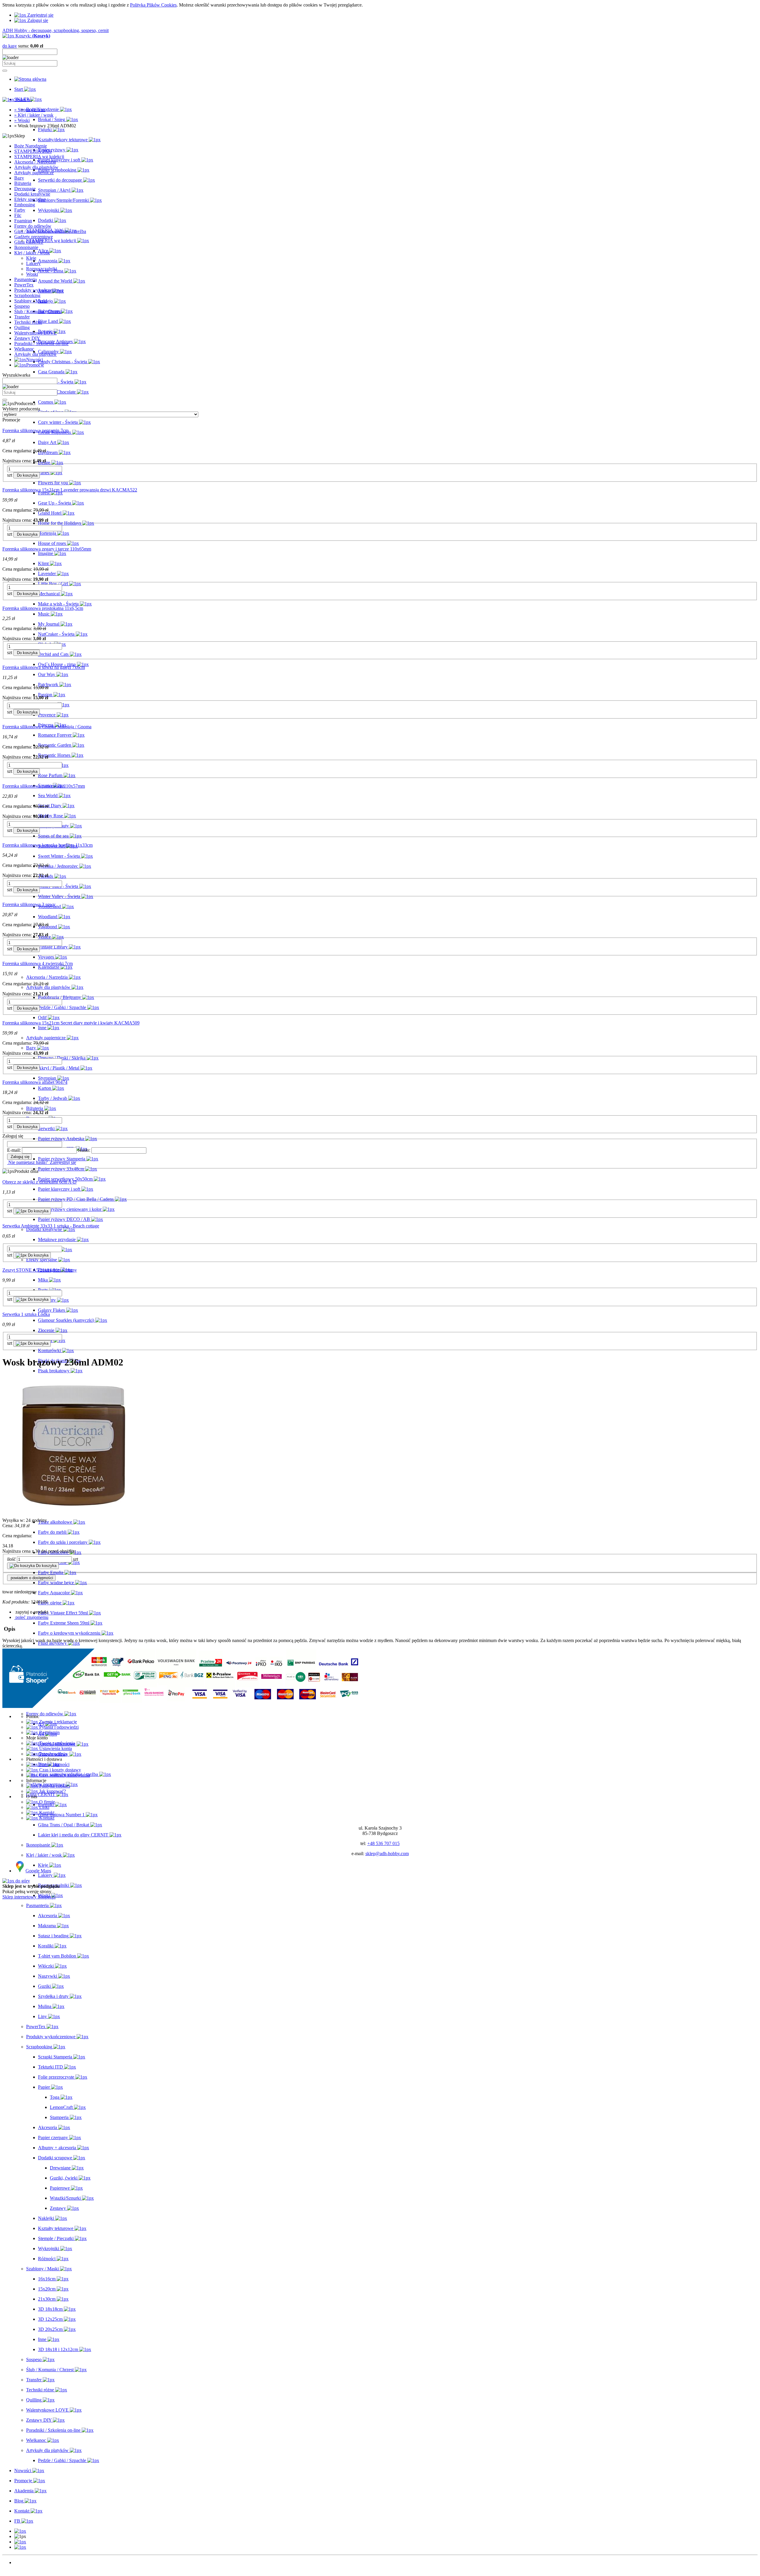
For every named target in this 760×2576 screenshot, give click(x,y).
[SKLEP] (20, 2531)
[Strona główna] (30, 79)
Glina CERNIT (29, 242)
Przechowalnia (52, 1754)
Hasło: (84, 1150)
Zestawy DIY (27, 338)
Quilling (22, 327)
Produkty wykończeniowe (39, 290)
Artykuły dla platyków (35, 354)
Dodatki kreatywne (32, 194)
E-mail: (14, 1150)
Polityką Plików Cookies (153, 5)
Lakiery (33, 263)
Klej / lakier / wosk (32, 253)
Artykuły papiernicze (34, 173)
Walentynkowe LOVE (35, 333)
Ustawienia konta (55, 1748)
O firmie (46, 1802)
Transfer (22, 317)
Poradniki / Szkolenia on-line (41, 344)
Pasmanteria (26, 279)
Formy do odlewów (33, 226)
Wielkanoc (24, 349)
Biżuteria (23, 183)
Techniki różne (28, 322)
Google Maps (38, 1871)
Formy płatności (54, 1764)
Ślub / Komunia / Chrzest (38, 311)
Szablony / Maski (31, 301)
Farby (20, 210)
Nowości (23, 2562)
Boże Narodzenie (31, 146)
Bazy (19, 178)
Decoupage (25, 189)
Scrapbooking (27, 295)
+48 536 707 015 (383, 1843)
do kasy (10, 46)
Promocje (23, 2568)
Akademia (24, 2573)
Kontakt (46, 1813)
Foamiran (23, 221)
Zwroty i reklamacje (57, 1722)
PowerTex (24, 285)
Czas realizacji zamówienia (64, 1775)
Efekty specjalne (30, 199)
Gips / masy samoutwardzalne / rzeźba (50, 231)
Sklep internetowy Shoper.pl (29, 1897)
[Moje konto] (20, 2542)
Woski (32, 274)
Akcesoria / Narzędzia (35, 162)
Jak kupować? (52, 1791)
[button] (31, 1612)
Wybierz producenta (21, 409)
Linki (44, 1807)
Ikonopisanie (26, 247)
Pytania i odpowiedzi (58, 1727)
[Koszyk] (20, 2547)
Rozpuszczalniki (42, 269)
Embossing (25, 205)
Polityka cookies (54, 1786)
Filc (18, 215)
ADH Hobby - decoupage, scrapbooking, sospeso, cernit (56, 30)
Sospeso (22, 306)
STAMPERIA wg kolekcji (39, 157)
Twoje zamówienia (56, 1743)
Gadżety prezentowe (34, 237)
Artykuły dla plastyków (36, 167)
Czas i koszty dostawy (60, 1770)
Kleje (31, 258)
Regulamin (49, 1732)
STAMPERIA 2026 (33, 151)
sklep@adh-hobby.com (387, 1854)
